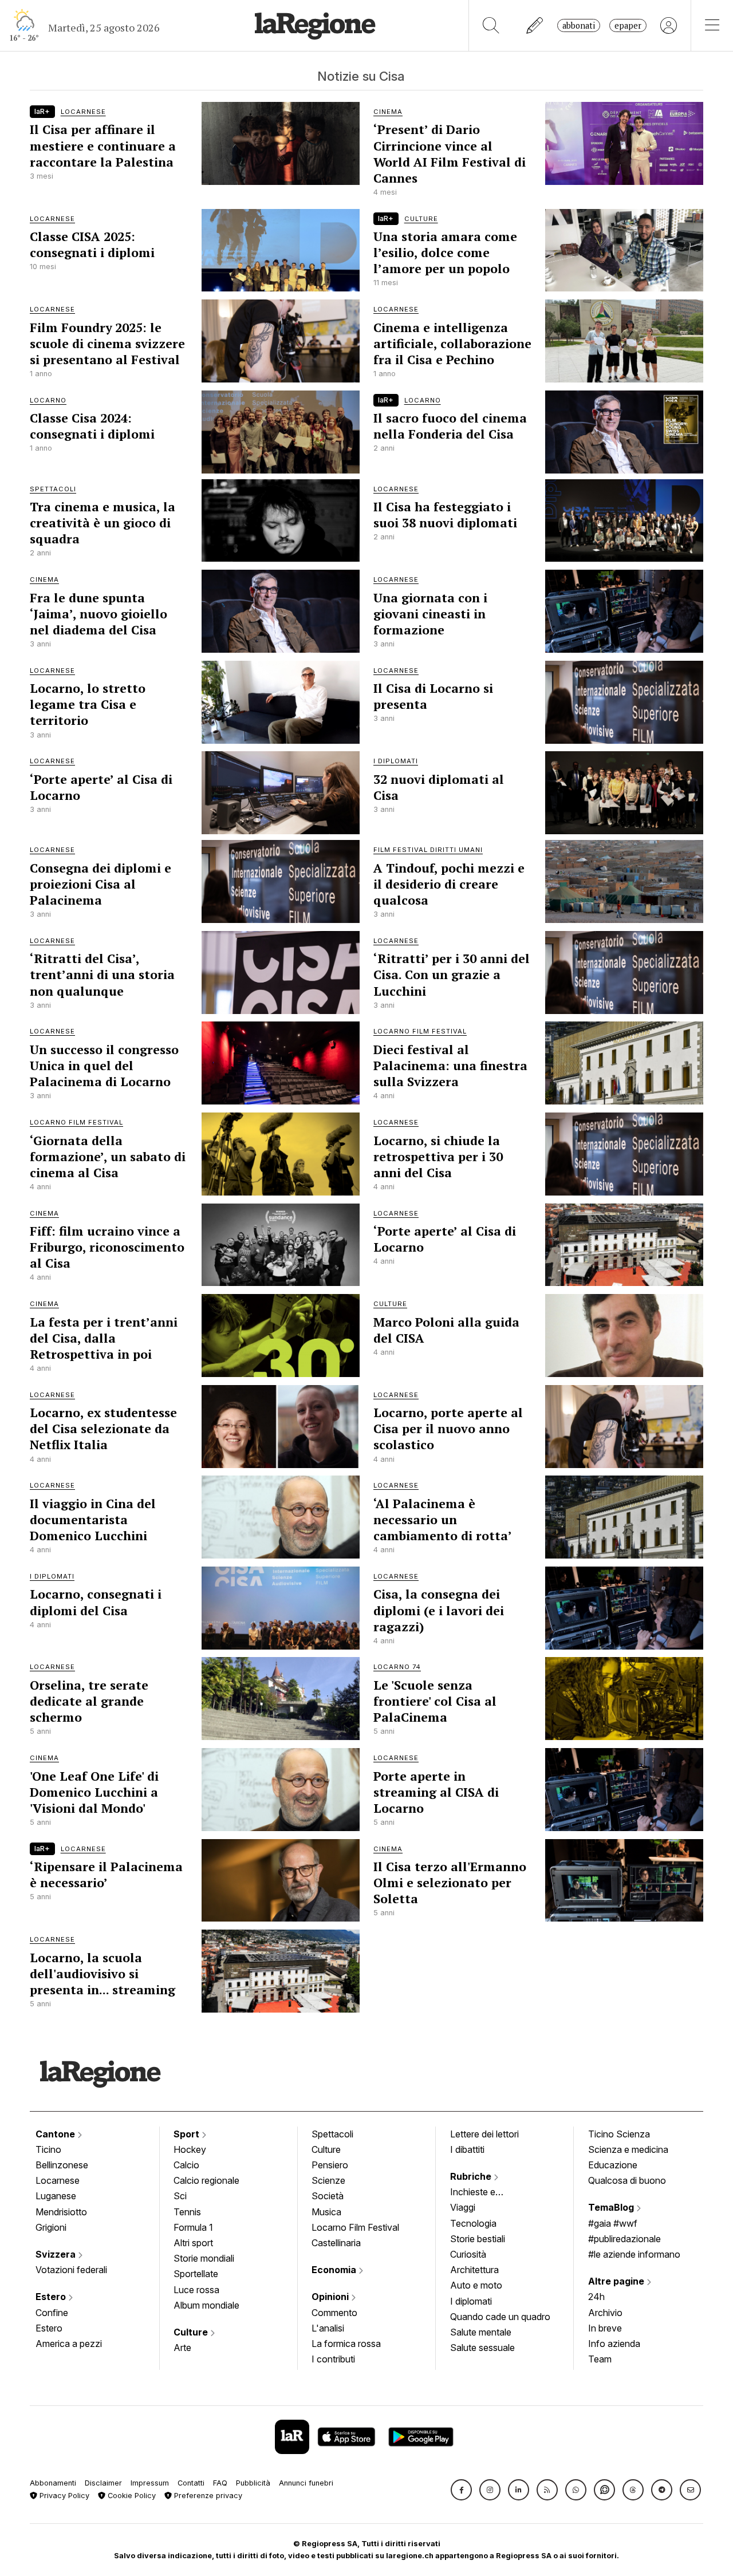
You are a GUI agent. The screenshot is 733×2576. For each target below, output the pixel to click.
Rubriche (472, 2176)
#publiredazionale (624, 2239)
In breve (605, 2328)
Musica (326, 2212)
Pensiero (330, 2165)
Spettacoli (332, 2134)
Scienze (328, 2180)
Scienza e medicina (628, 2149)
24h (596, 2297)
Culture (192, 2332)
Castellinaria (336, 2243)
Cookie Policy (131, 2496)
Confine (52, 2313)
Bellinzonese (62, 2165)
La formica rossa (346, 2344)
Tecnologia (473, 2223)
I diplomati (471, 2301)
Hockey (190, 2149)
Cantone (56, 2134)
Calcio (186, 2165)
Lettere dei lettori (484, 2134)
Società (328, 2196)
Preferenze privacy (207, 2496)
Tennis (187, 2212)
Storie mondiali (204, 2258)
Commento (334, 2313)
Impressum (150, 2483)
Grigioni (51, 2227)
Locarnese (58, 2180)
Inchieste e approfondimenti (484, 2193)
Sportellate (196, 2274)
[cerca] (491, 25)
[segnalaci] (535, 25)
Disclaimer (103, 2483)
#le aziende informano (634, 2254)
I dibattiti (467, 2149)
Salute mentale (481, 2332)
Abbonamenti (53, 2483)
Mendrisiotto (61, 2212)
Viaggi (463, 2207)
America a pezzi (69, 2344)
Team (600, 2359)
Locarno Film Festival (355, 2227)
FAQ (220, 2483)
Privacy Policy (63, 2496)
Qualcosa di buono (627, 2180)
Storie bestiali (478, 2239)
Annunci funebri (306, 2483)
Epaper (628, 25)
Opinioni (331, 2297)
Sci (180, 2196)
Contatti (191, 2483)
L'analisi (328, 2328)
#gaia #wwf (613, 2223)
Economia (335, 2270)
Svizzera (57, 2254)
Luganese (56, 2196)
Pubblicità (253, 2483)
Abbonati (579, 25)
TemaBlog (612, 2207)
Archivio (605, 2313)
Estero (52, 2297)
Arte (182, 2348)
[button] (461, 2490)
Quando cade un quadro (500, 2317)
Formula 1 (193, 2227)
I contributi (333, 2359)
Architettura (474, 2270)
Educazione (613, 2165)
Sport (188, 2134)
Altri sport (193, 2243)
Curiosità (468, 2254)
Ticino (48, 2149)
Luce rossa (196, 2290)
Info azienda (614, 2344)
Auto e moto (476, 2285)
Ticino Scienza (619, 2134)
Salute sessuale (482, 2348)
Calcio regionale (206, 2180)
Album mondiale (206, 2305)
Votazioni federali (71, 2270)
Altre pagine (617, 2281)
